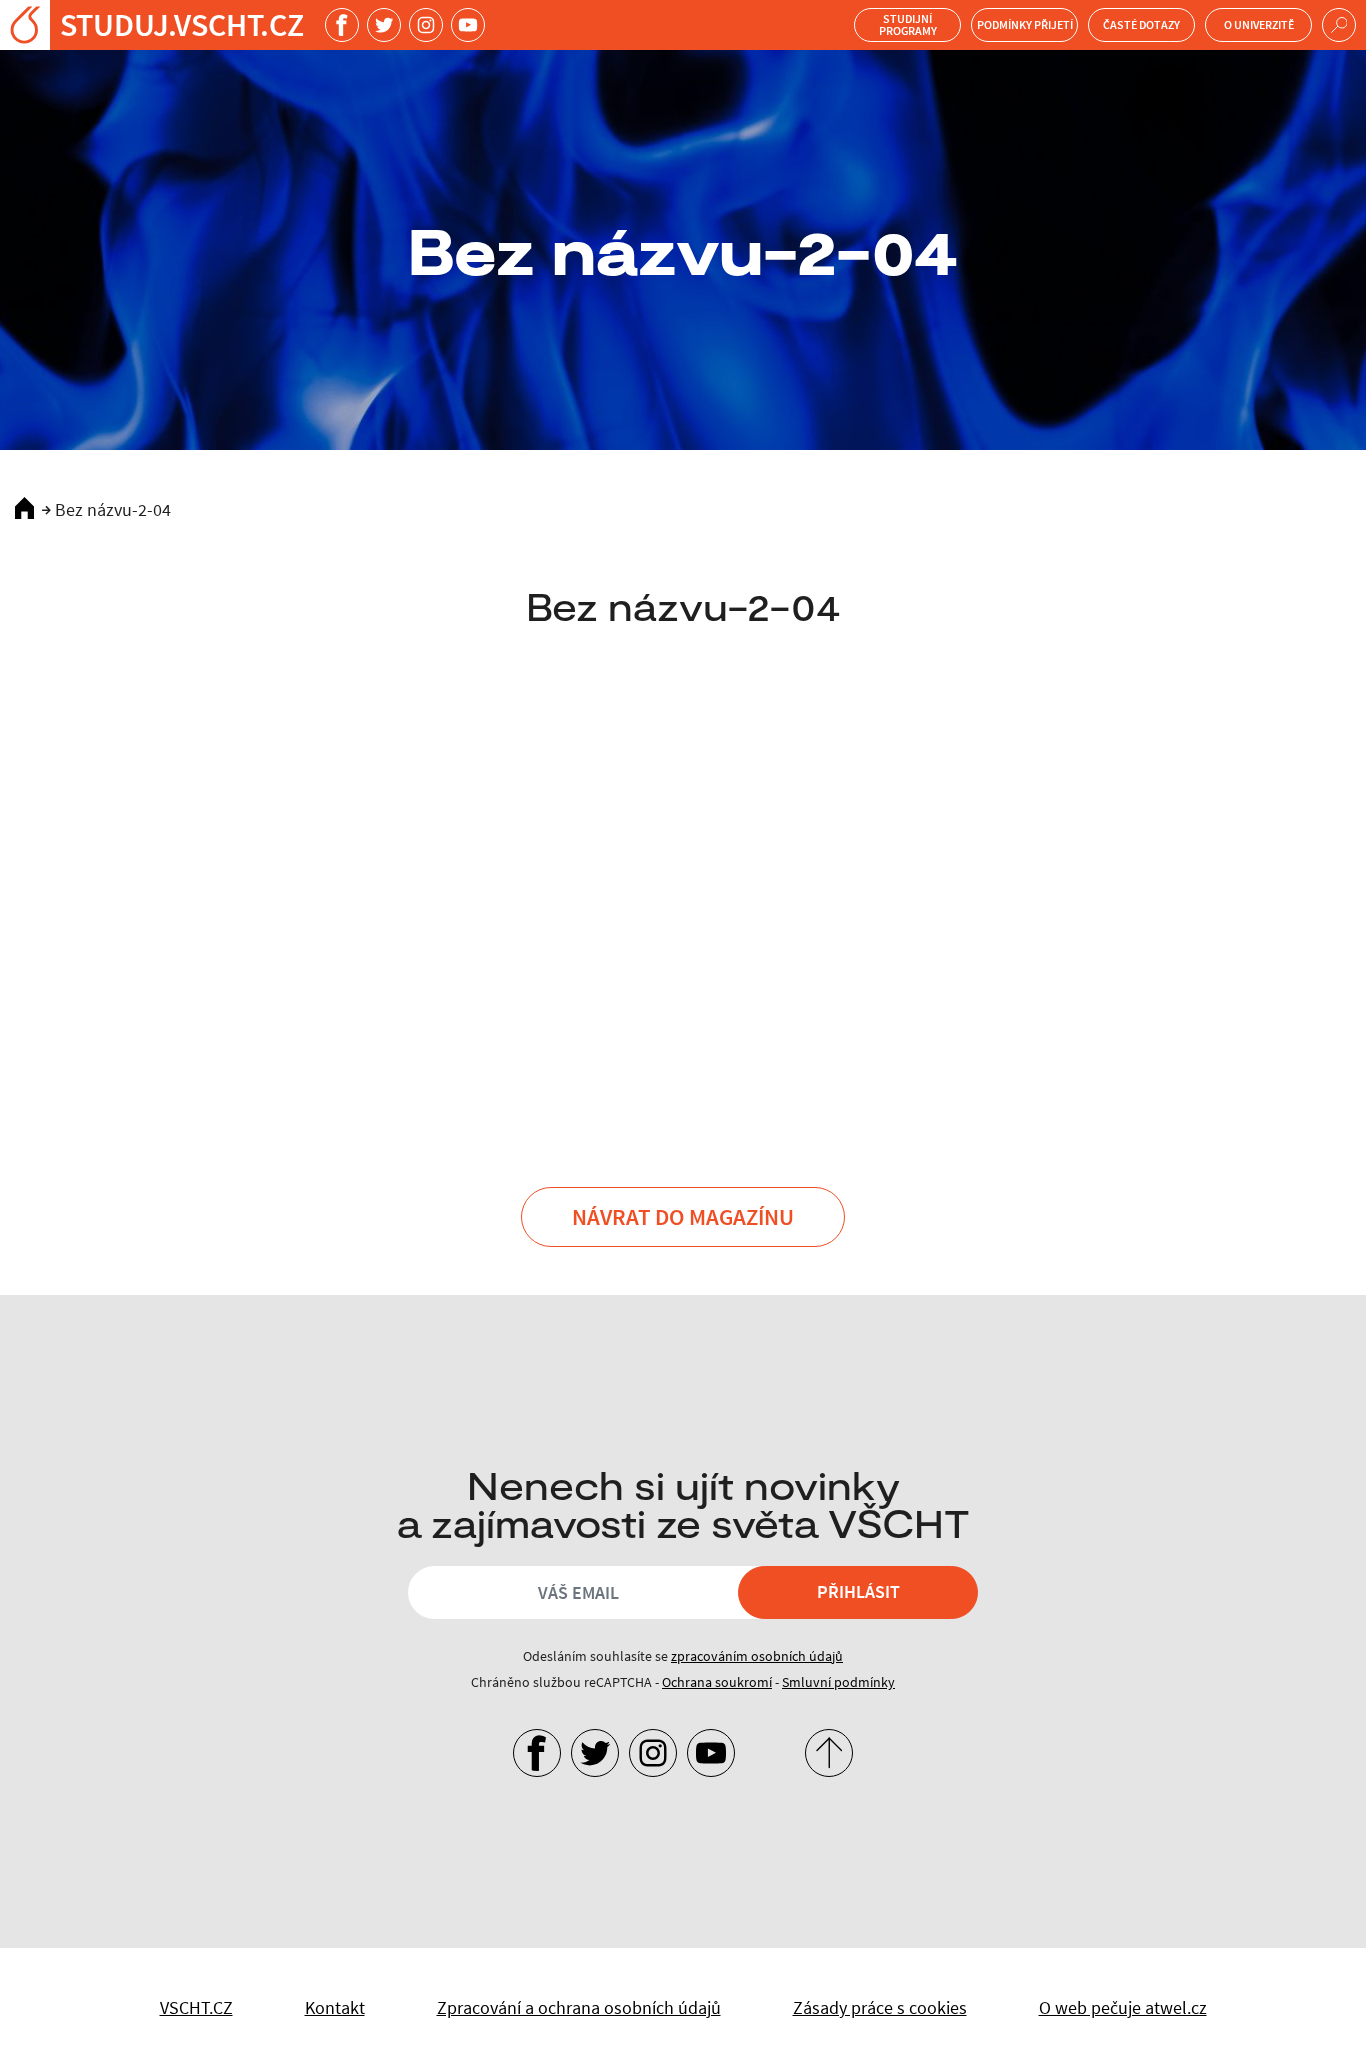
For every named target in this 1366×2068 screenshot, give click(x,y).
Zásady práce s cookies (880, 2007)
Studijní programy (908, 24)
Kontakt (335, 2007)
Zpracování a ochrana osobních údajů (579, 2007)
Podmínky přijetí (1025, 24)
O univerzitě (1259, 24)
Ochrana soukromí (717, 1682)
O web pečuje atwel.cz (1123, 2007)
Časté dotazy (1141, 24)
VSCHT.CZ (196, 2007)
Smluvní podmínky (838, 1682)
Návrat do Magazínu (683, 1216)
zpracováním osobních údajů (757, 1656)
